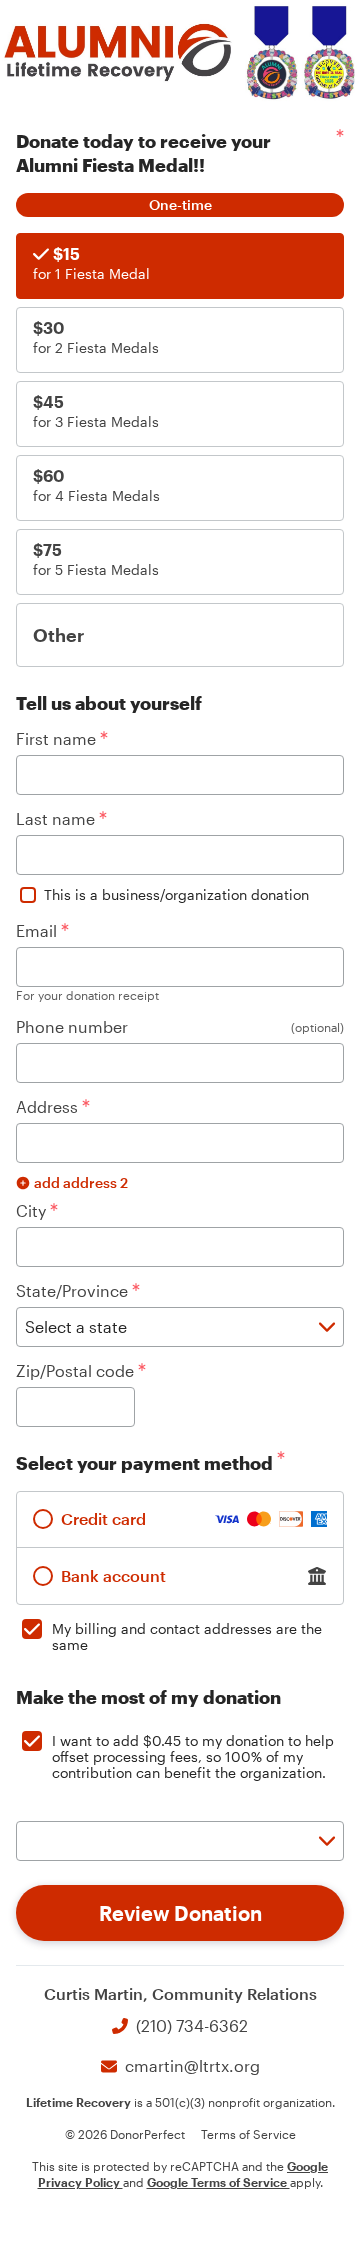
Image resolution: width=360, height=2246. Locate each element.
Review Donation (180, 1913)
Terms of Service (248, 2134)
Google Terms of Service (218, 2182)
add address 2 (81, 1182)
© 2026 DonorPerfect (125, 2134)
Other (58, 635)
